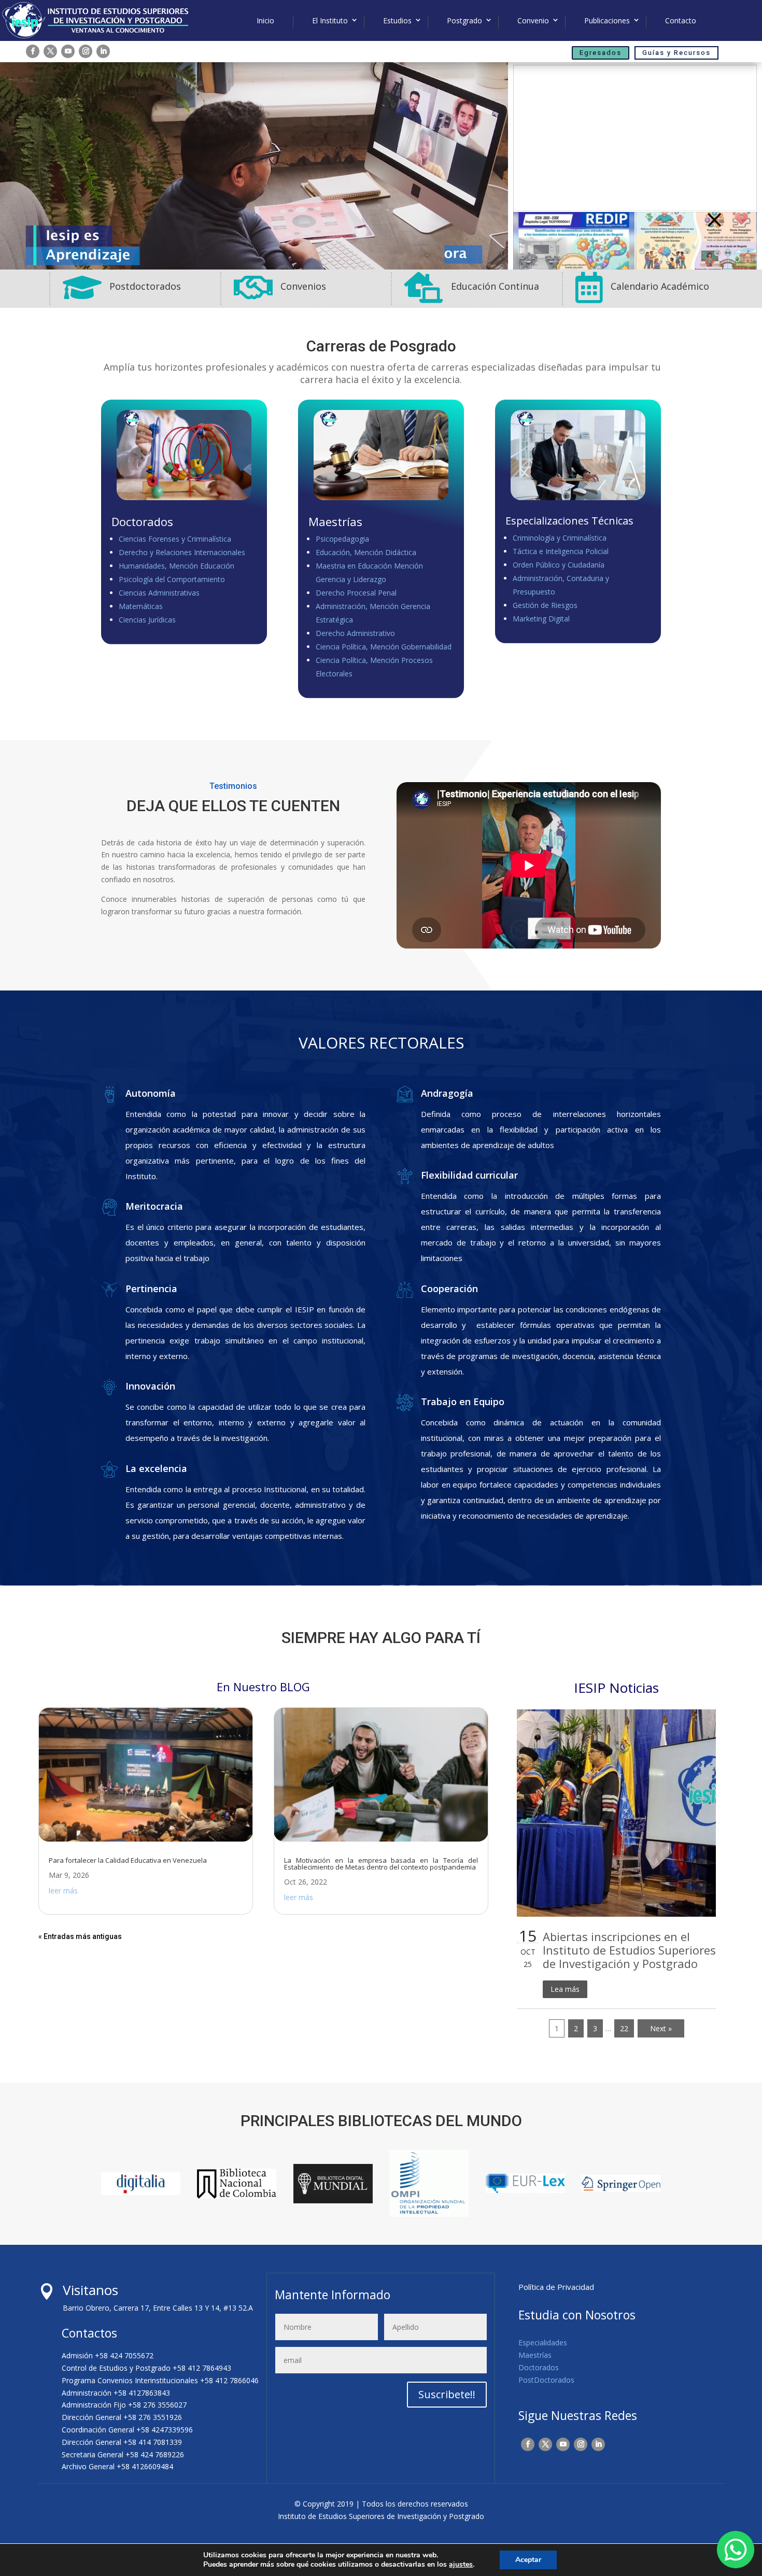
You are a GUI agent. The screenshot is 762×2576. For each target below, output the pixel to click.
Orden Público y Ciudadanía (559, 565)
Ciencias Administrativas (159, 593)
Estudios (397, 21)
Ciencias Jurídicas (147, 620)
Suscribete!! (447, 2394)
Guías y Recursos (676, 53)
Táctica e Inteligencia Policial (561, 551)
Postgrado (464, 21)
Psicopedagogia (342, 539)
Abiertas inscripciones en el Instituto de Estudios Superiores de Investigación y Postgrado (629, 1950)
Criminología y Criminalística (560, 538)
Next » (661, 2028)
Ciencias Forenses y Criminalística (175, 539)
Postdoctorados (145, 286)
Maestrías (535, 2355)
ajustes (461, 2565)
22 (624, 2028)
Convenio (533, 21)
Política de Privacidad (556, 2287)
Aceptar (528, 2560)
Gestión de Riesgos (545, 605)
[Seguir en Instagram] (86, 51)
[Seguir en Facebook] (33, 51)
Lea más (565, 1989)
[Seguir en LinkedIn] (103, 51)
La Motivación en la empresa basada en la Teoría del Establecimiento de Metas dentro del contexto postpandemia (381, 1864)
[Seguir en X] (50, 51)
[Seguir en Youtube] (68, 51)
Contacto (681, 21)
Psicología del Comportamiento (172, 579)
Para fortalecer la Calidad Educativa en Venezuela (128, 1860)
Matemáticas (141, 606)
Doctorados (539, 2367)
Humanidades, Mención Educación (177, 566)
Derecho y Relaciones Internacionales (182, 552)
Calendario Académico (660, 286)
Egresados (601, 53)
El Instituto (330, 21)
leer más (63, 1891)
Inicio (265, 21)
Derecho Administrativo (355, 633)
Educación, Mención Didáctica (366, 552)
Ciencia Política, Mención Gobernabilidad (384, 647)
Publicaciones (607, 21)
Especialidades (543, 2343)
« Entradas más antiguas (80, 1936)
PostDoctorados (546, 2380)
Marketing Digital (541, 619)
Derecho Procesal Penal (356, 593)
